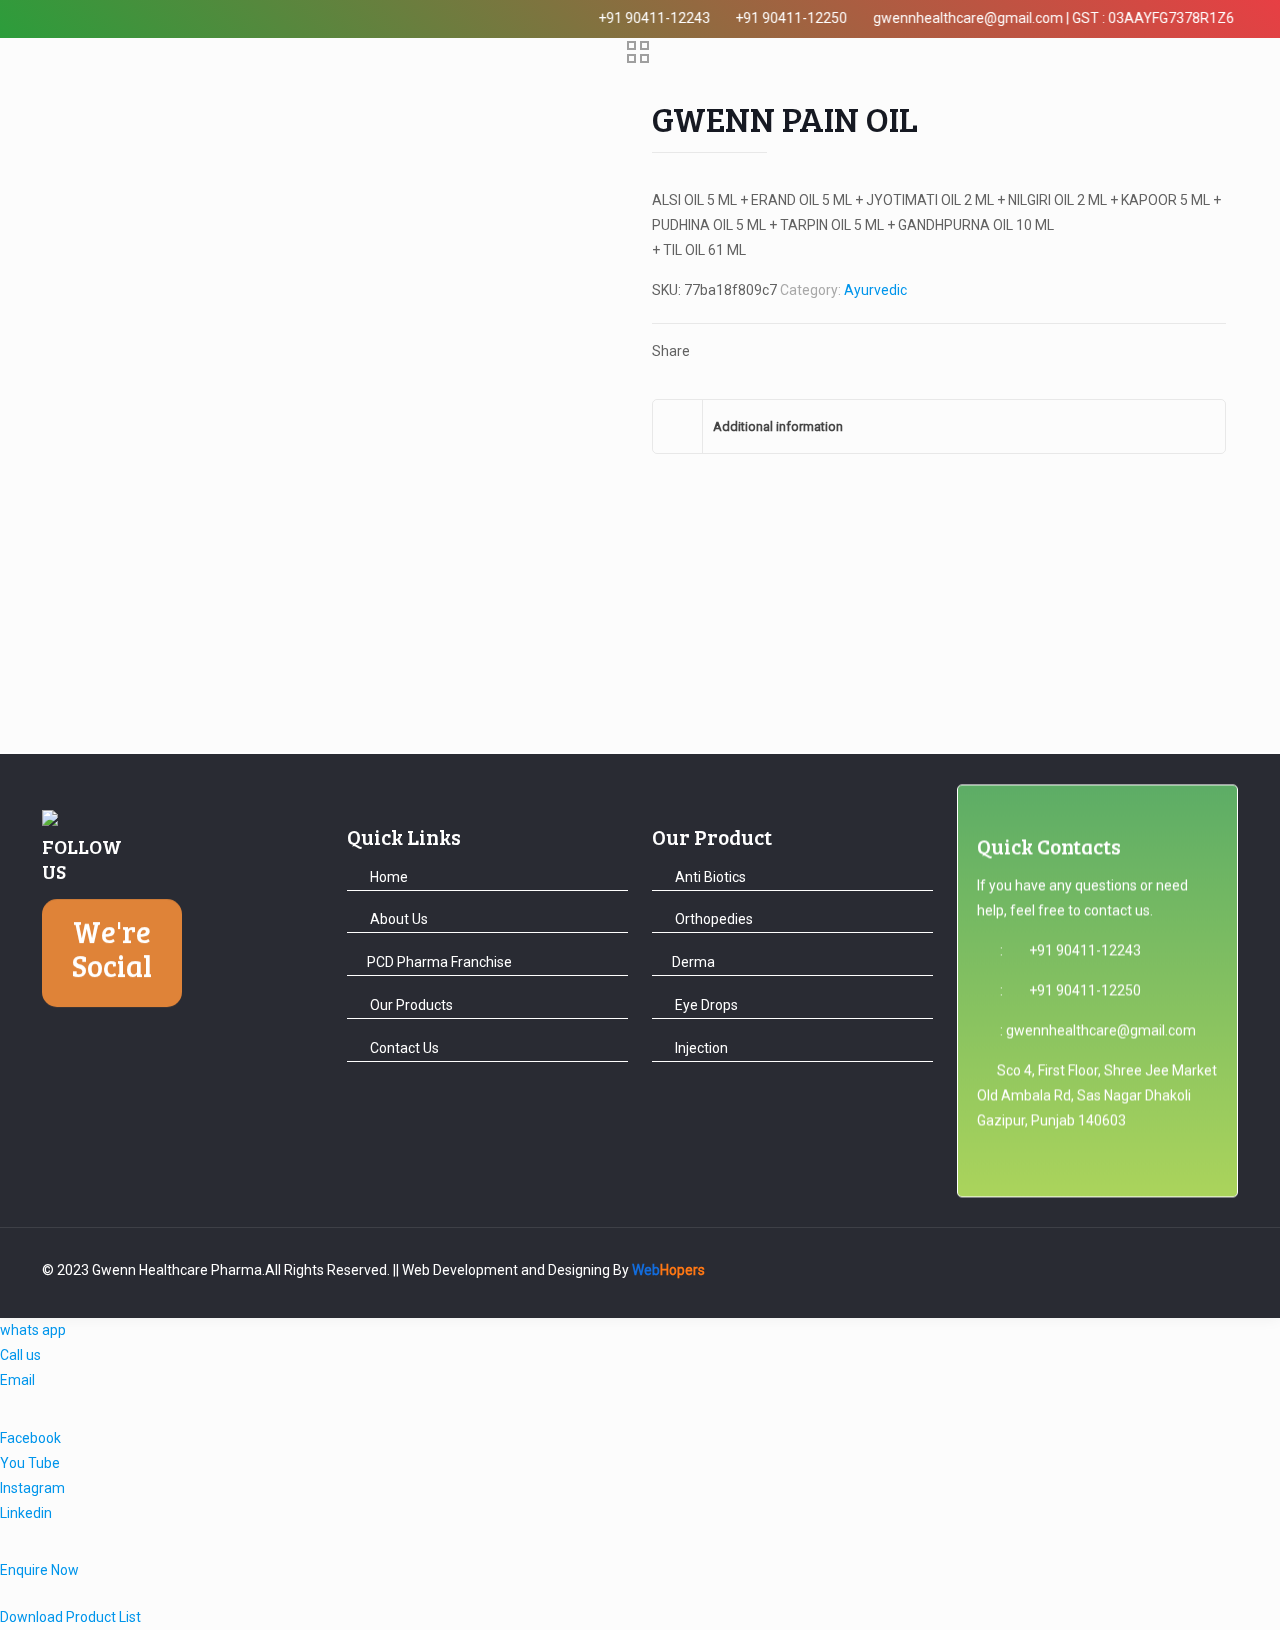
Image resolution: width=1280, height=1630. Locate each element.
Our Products (410, 1005)
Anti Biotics (709, 877)
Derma (693, 962)
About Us (397, 919)
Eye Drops (705, 1005)
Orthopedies (712, 919)
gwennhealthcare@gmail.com (1101, 1036)
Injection (700, 1048)
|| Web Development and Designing (500, 1270)
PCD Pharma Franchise (439, 962)
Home (387, 877)
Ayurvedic (875, 290)
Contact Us (403, 1048)
